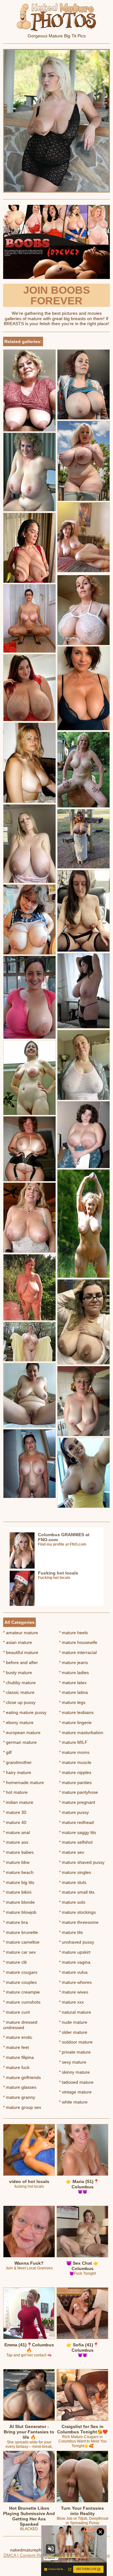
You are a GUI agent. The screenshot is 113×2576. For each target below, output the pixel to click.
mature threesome (79, 1922)
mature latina (73, 1692)
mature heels (73, 1633)
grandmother (17, 1762)
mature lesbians (76, 1712)
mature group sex (22, 2107)
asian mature (18, 1642)
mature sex (72, 1852)
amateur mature (21, 1633)
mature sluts (73, 1882)
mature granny (19, 2097)
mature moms (74, 1752)
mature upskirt (75, 1952)
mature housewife (78, 1642)
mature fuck (16, 2067)
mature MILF (73, 1742)
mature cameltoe (21, 1942)
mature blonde (19, 1902)
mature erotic (18, 2037)
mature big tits (19, 1882)
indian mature (18, 1802)
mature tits (71, 1932)
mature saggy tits (78, 1832)
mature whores (75, 1982)
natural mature (75, 2012)
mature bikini (17, 1892)
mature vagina (75, 1962)
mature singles (75, 1872)
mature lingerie (75, 1722)
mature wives (74, 1992)
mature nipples (75, 1772)
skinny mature (74, 2072)
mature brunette (21, 1932)
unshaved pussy (77, 1942)
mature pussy (74, 1812)
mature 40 (15, 1822)
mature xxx (71, 2002)
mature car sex (19, 1952)
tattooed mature (76, 2082)
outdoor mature (76, 2042)
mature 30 (15, 1812)
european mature (22, 1733)
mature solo (72, 1902)
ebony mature (18, 1722)
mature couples (20, 1982)
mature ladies (74, 1673)
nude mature (73, 2022)
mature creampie (22, 1992)
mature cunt (16, 2012)
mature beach (18, 1872)
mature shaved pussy (82, 1862)
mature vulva (73, 1972)
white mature (73, 2102)
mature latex (73, 1683)
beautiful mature (21, 1652)
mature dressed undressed (20, 2025)
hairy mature (17, 1772)
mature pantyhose (78, 1792)
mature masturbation (81, 1733)
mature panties (75, 1782)
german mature (20, 1742)
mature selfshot (76, 1842)
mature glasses (20, 2087)
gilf (7, 1752)
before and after (21, 1662)
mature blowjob (20, 1912)
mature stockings (77, 1912)
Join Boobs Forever (57, 295)
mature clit (15, 1962)
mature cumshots (22, 2002)
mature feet (16, 2047)
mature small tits (77, 1892)
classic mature (19, 1692)
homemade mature (24, 1782)
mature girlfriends (22, 2077)
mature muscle (75, 1762)
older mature (73, 2032)
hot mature (15, 1792)
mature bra (16, 1922)
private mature (75, 2052)
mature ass (16, 1842)
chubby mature (19, 1683)
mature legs (72, 1702)
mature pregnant (77, 1802)
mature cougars (20, 1972)
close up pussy (19, 1702)
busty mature (18, 1673)
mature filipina (19, 2057)
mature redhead (76, 1822)
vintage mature (75, 2092)
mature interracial (78, 1652)
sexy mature (73, 2062)
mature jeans (73, 1662)
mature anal (16, 1832)
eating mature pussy (25, 1712)
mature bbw (16, 1862)
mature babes (18, 1852)
